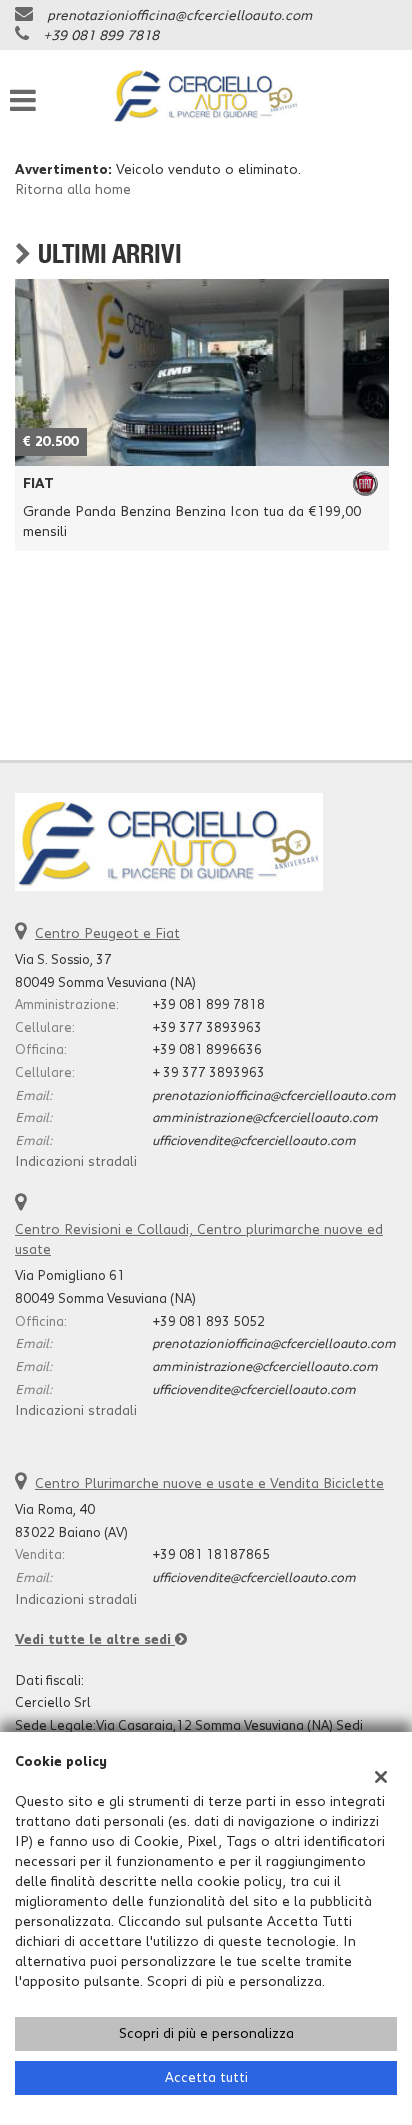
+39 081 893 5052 (208, 1322)
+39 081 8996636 (207, 1050)
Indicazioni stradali (76, 1162)
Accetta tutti (206, 2078)
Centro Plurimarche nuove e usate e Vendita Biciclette (209, 1484)
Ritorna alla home (73, 190)
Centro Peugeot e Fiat (107, 934)
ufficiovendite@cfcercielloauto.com (254, 1141)
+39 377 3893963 (207, 1028)
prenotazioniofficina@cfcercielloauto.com (179, 16)
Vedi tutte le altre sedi (95, 1640)
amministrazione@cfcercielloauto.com (265, 1118)
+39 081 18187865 (211, 1555)
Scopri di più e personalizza (206, 2034)
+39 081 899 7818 (101, 36)
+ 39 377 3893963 (208, 1073)
